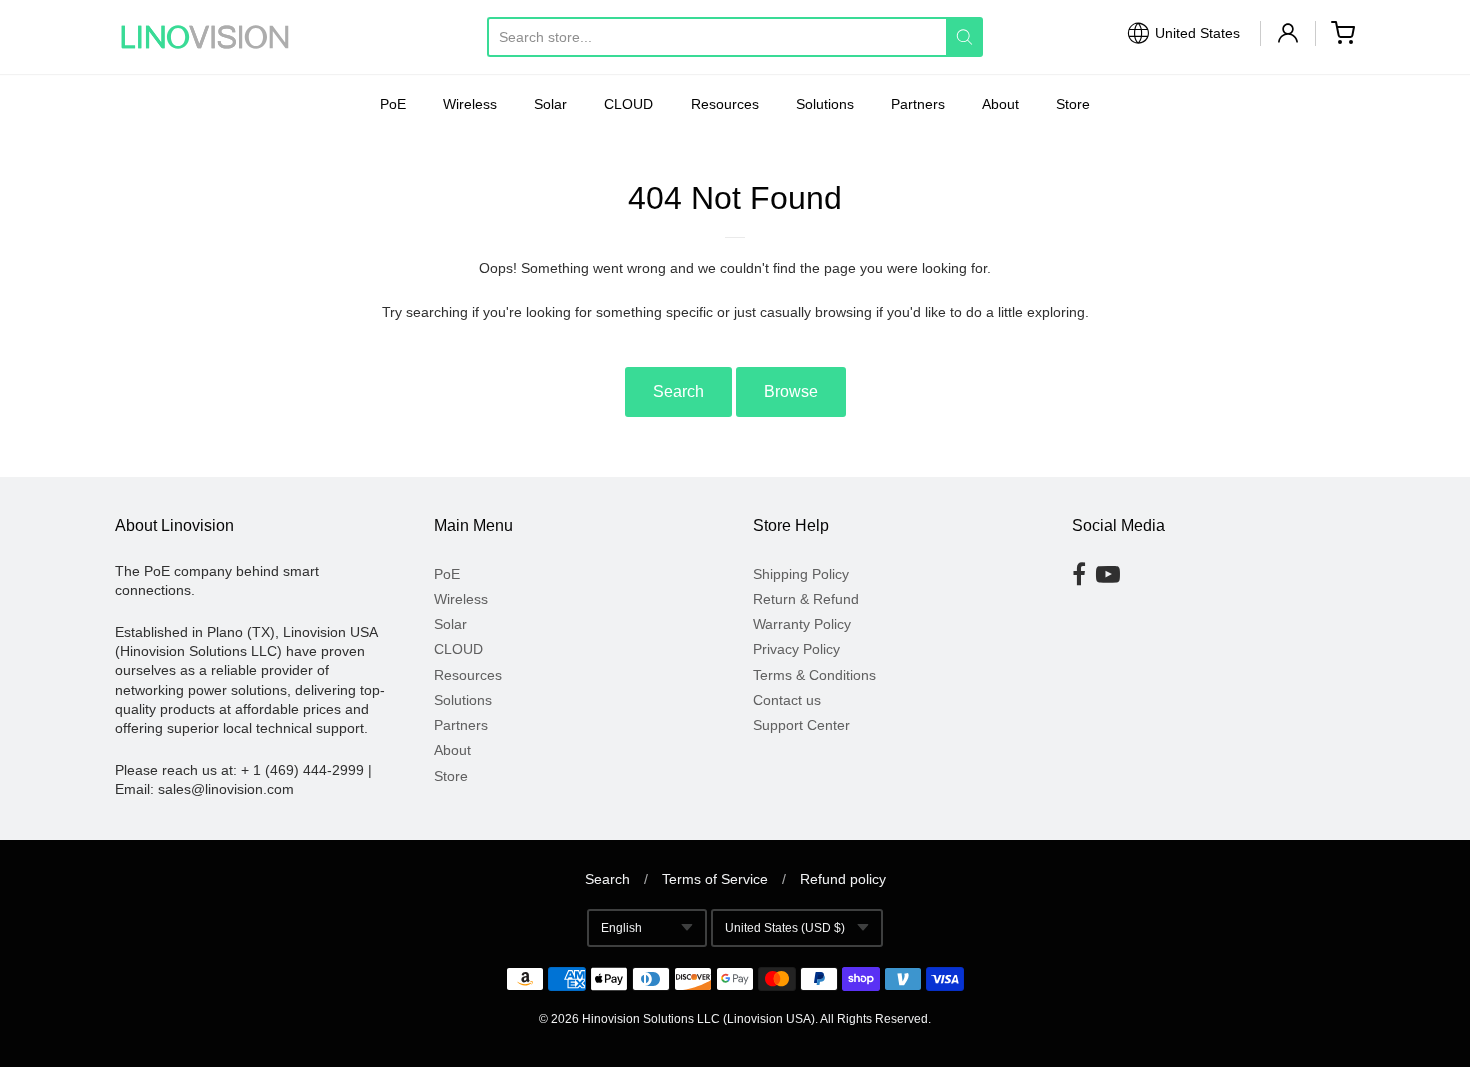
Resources (725, 104)
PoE (393, 104)
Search (678, 391)
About (1000, 104)
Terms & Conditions (814, 675)
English (621, 928)
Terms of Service (715, 879)
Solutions (825, 104)
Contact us (787, 700)
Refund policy (843, 879)
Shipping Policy (801, 574)
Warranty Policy (802, 624)
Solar (550, 104)
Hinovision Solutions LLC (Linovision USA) (698, 1019)
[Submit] (964, 37)
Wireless (470, 104)
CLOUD (628, 104)
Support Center (801, 725)
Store (1073, 104)
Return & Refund (806, 599)
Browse (791, 391)
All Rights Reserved (874, 1019)
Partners (918, 104)
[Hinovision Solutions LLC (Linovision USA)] (205, 37)
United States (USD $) (785, 928)
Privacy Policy (796, 649)
